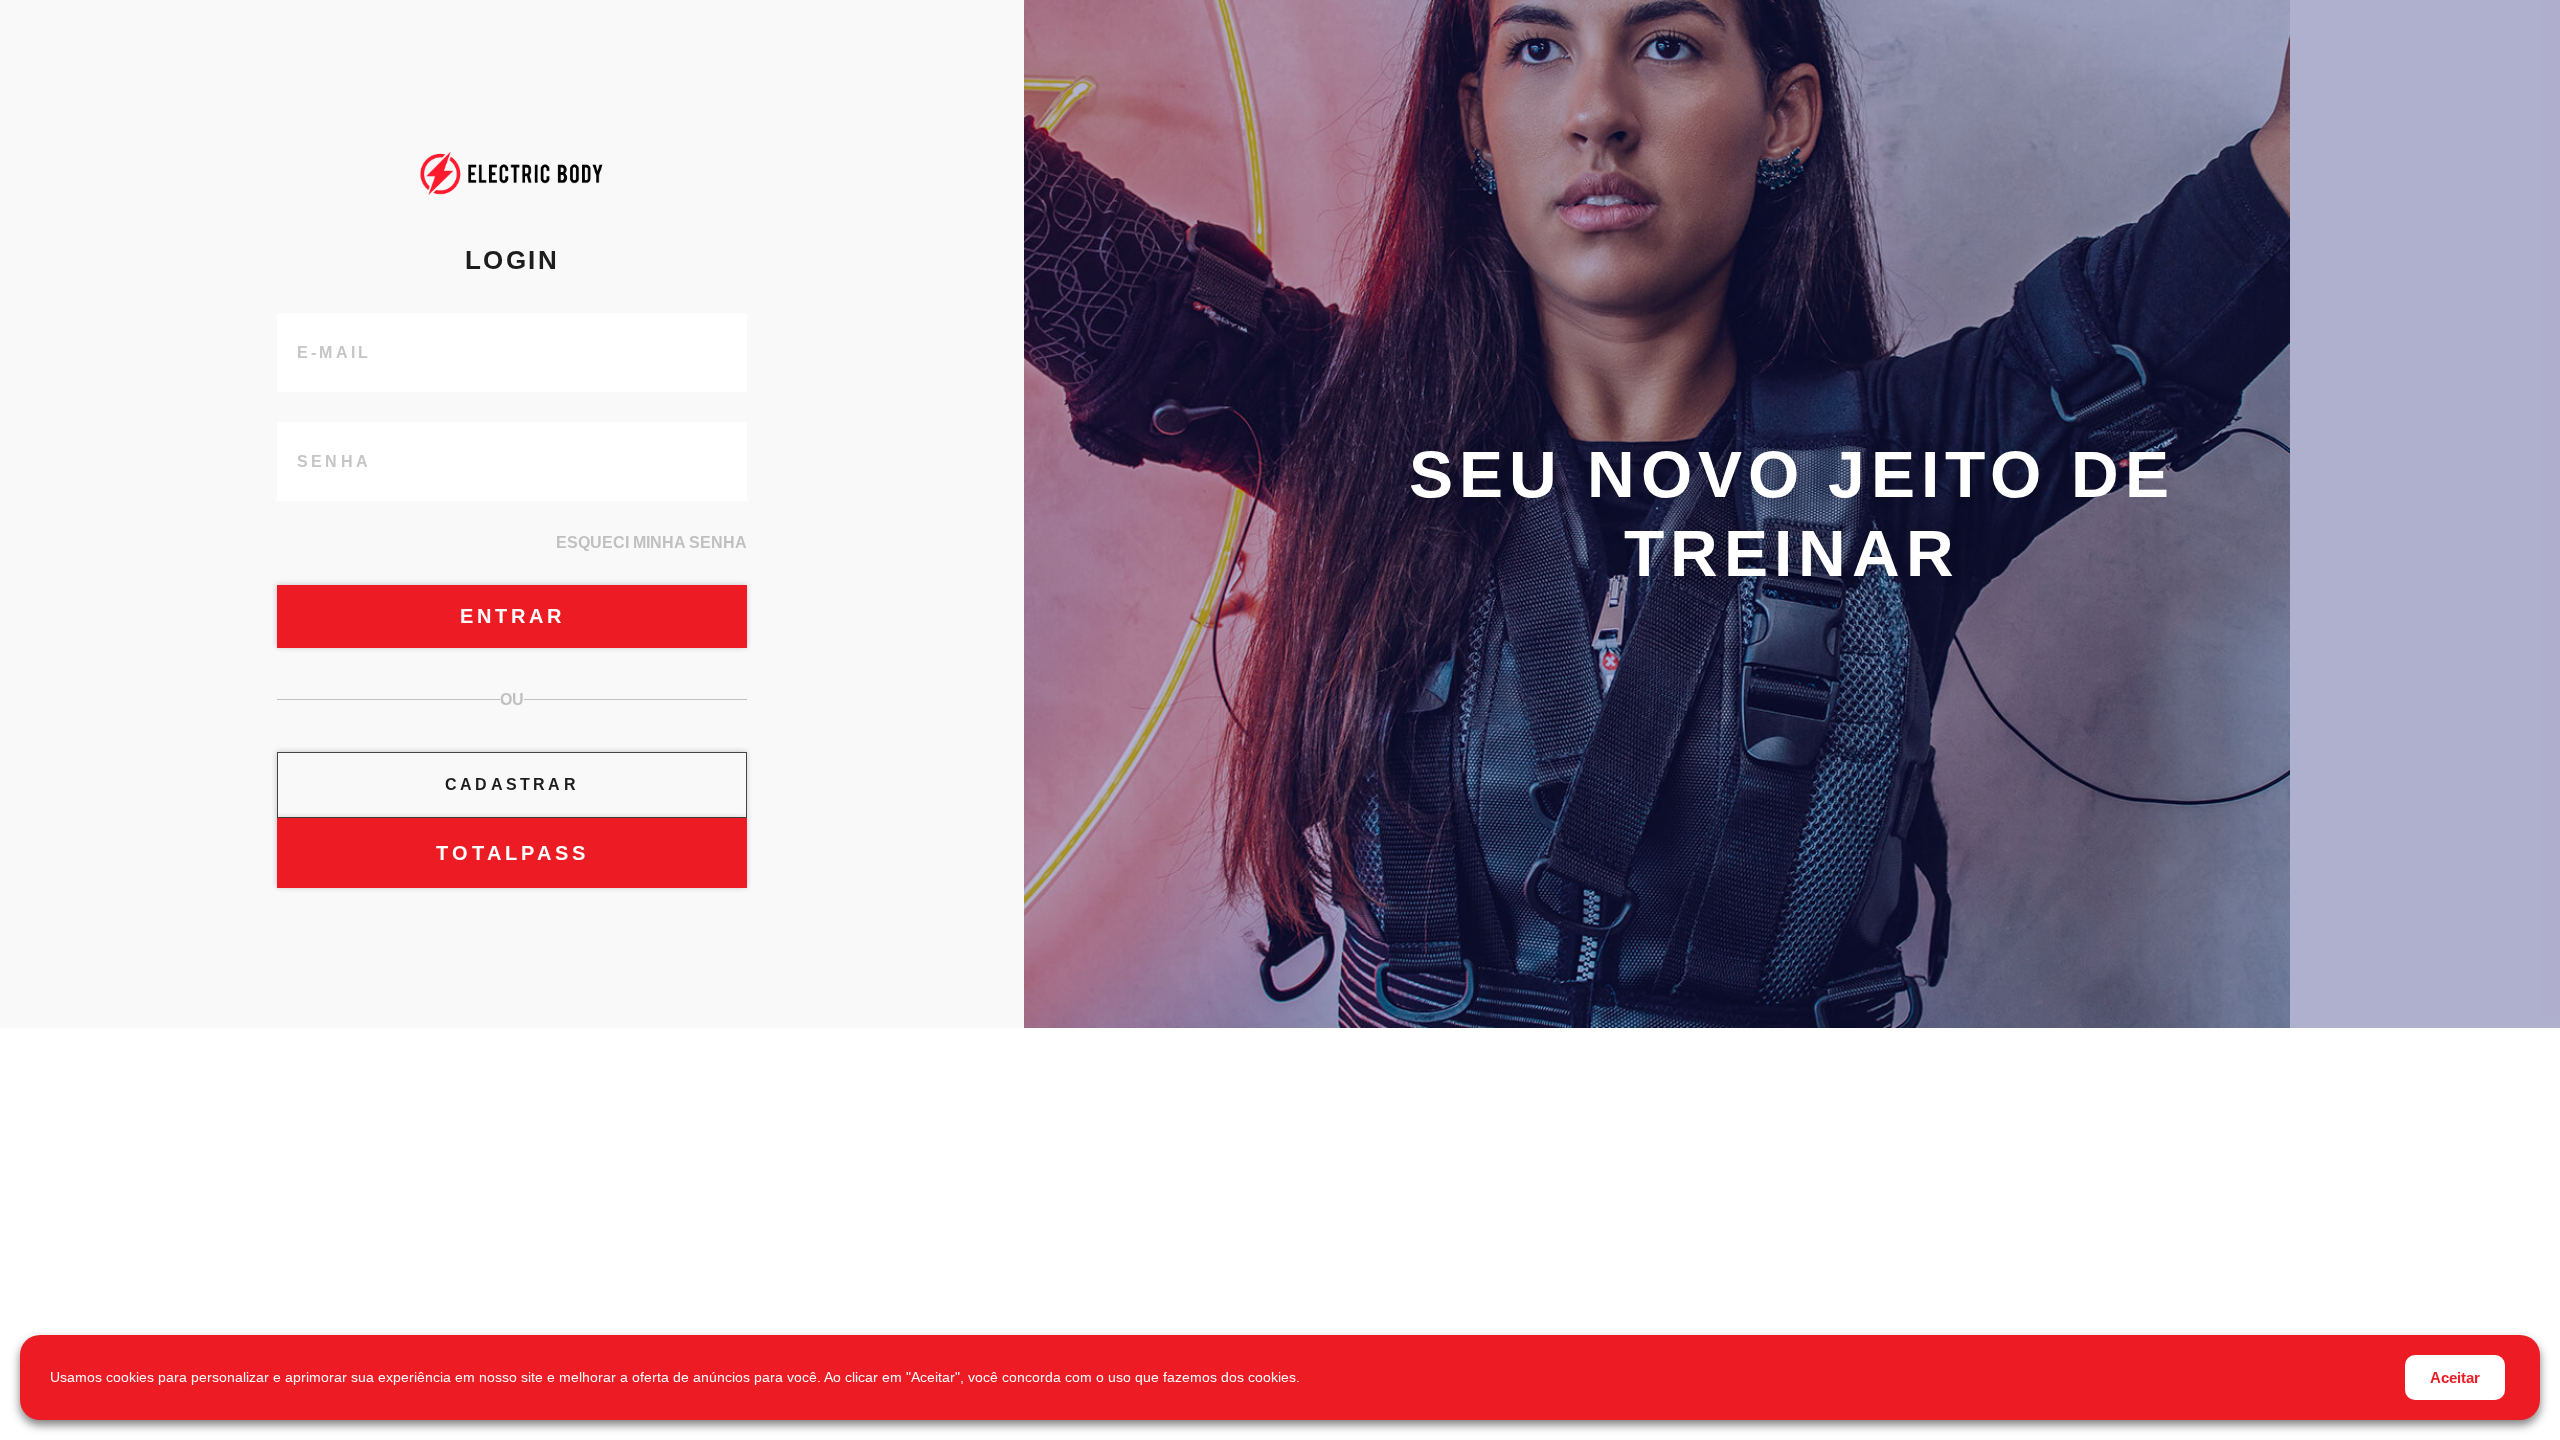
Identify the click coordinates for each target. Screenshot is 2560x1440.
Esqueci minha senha (651, 542)
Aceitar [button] (2455, 1377)
